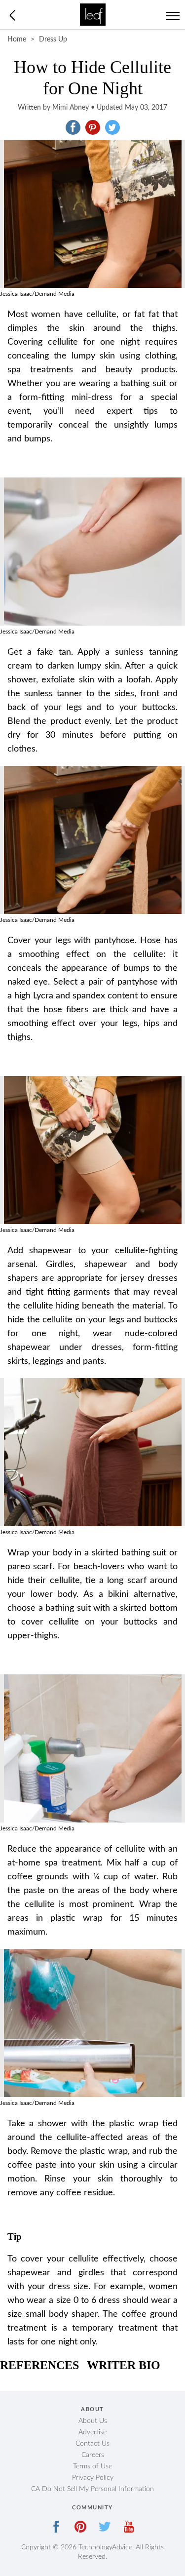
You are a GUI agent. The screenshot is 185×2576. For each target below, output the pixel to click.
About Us (93, 2421)
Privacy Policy (93, 2478)
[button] (73, 127)
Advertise (92, 2432)
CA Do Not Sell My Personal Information (92, 2489)
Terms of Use (92, 2466)
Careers (93, 2455)
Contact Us (92, 2444)
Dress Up (53, 40)
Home (17, 40)
